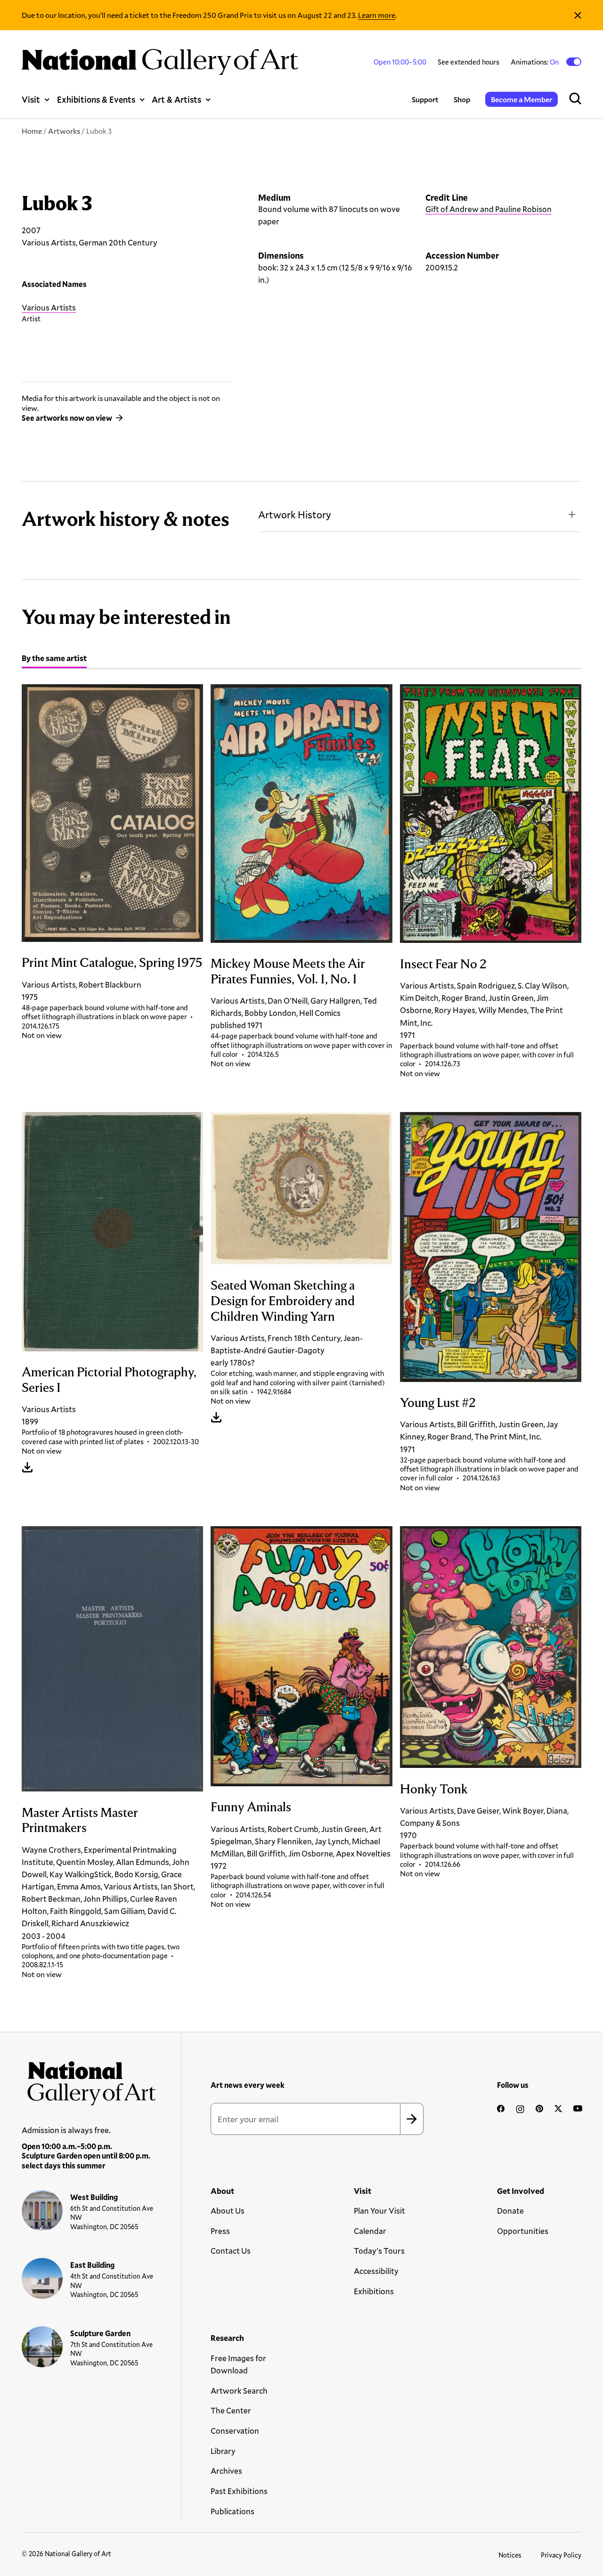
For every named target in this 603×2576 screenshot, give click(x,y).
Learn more (377, 15)
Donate (510, 2211)
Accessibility (376, 2271)
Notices (510, 2555)
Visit (31, 99)
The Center (231, 2410)
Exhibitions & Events (96, 99)
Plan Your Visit (379, 2211)
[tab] (54, 659)
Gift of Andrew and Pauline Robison (489, 209)
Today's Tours (379, 2251)
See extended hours (469, 62)
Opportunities (523, 2231)
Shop (462, 99)
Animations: (535, 62)
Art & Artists (176, 99)
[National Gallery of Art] (89, 2080)
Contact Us (231, 2251)
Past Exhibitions (239, 2491)
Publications (232, 2511)
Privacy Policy (561, 2555)
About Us (228, 2211)
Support (425, 99)
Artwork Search (239, 2391)
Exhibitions (374, 2291)
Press (220, 2231)
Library (223, 2451)
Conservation (235, 2431)
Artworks (64, 131)
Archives (226, 2471)
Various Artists (49, 307)
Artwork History (295, 515)
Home (32, 131)
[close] (578, 15)
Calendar (370, 2231)
